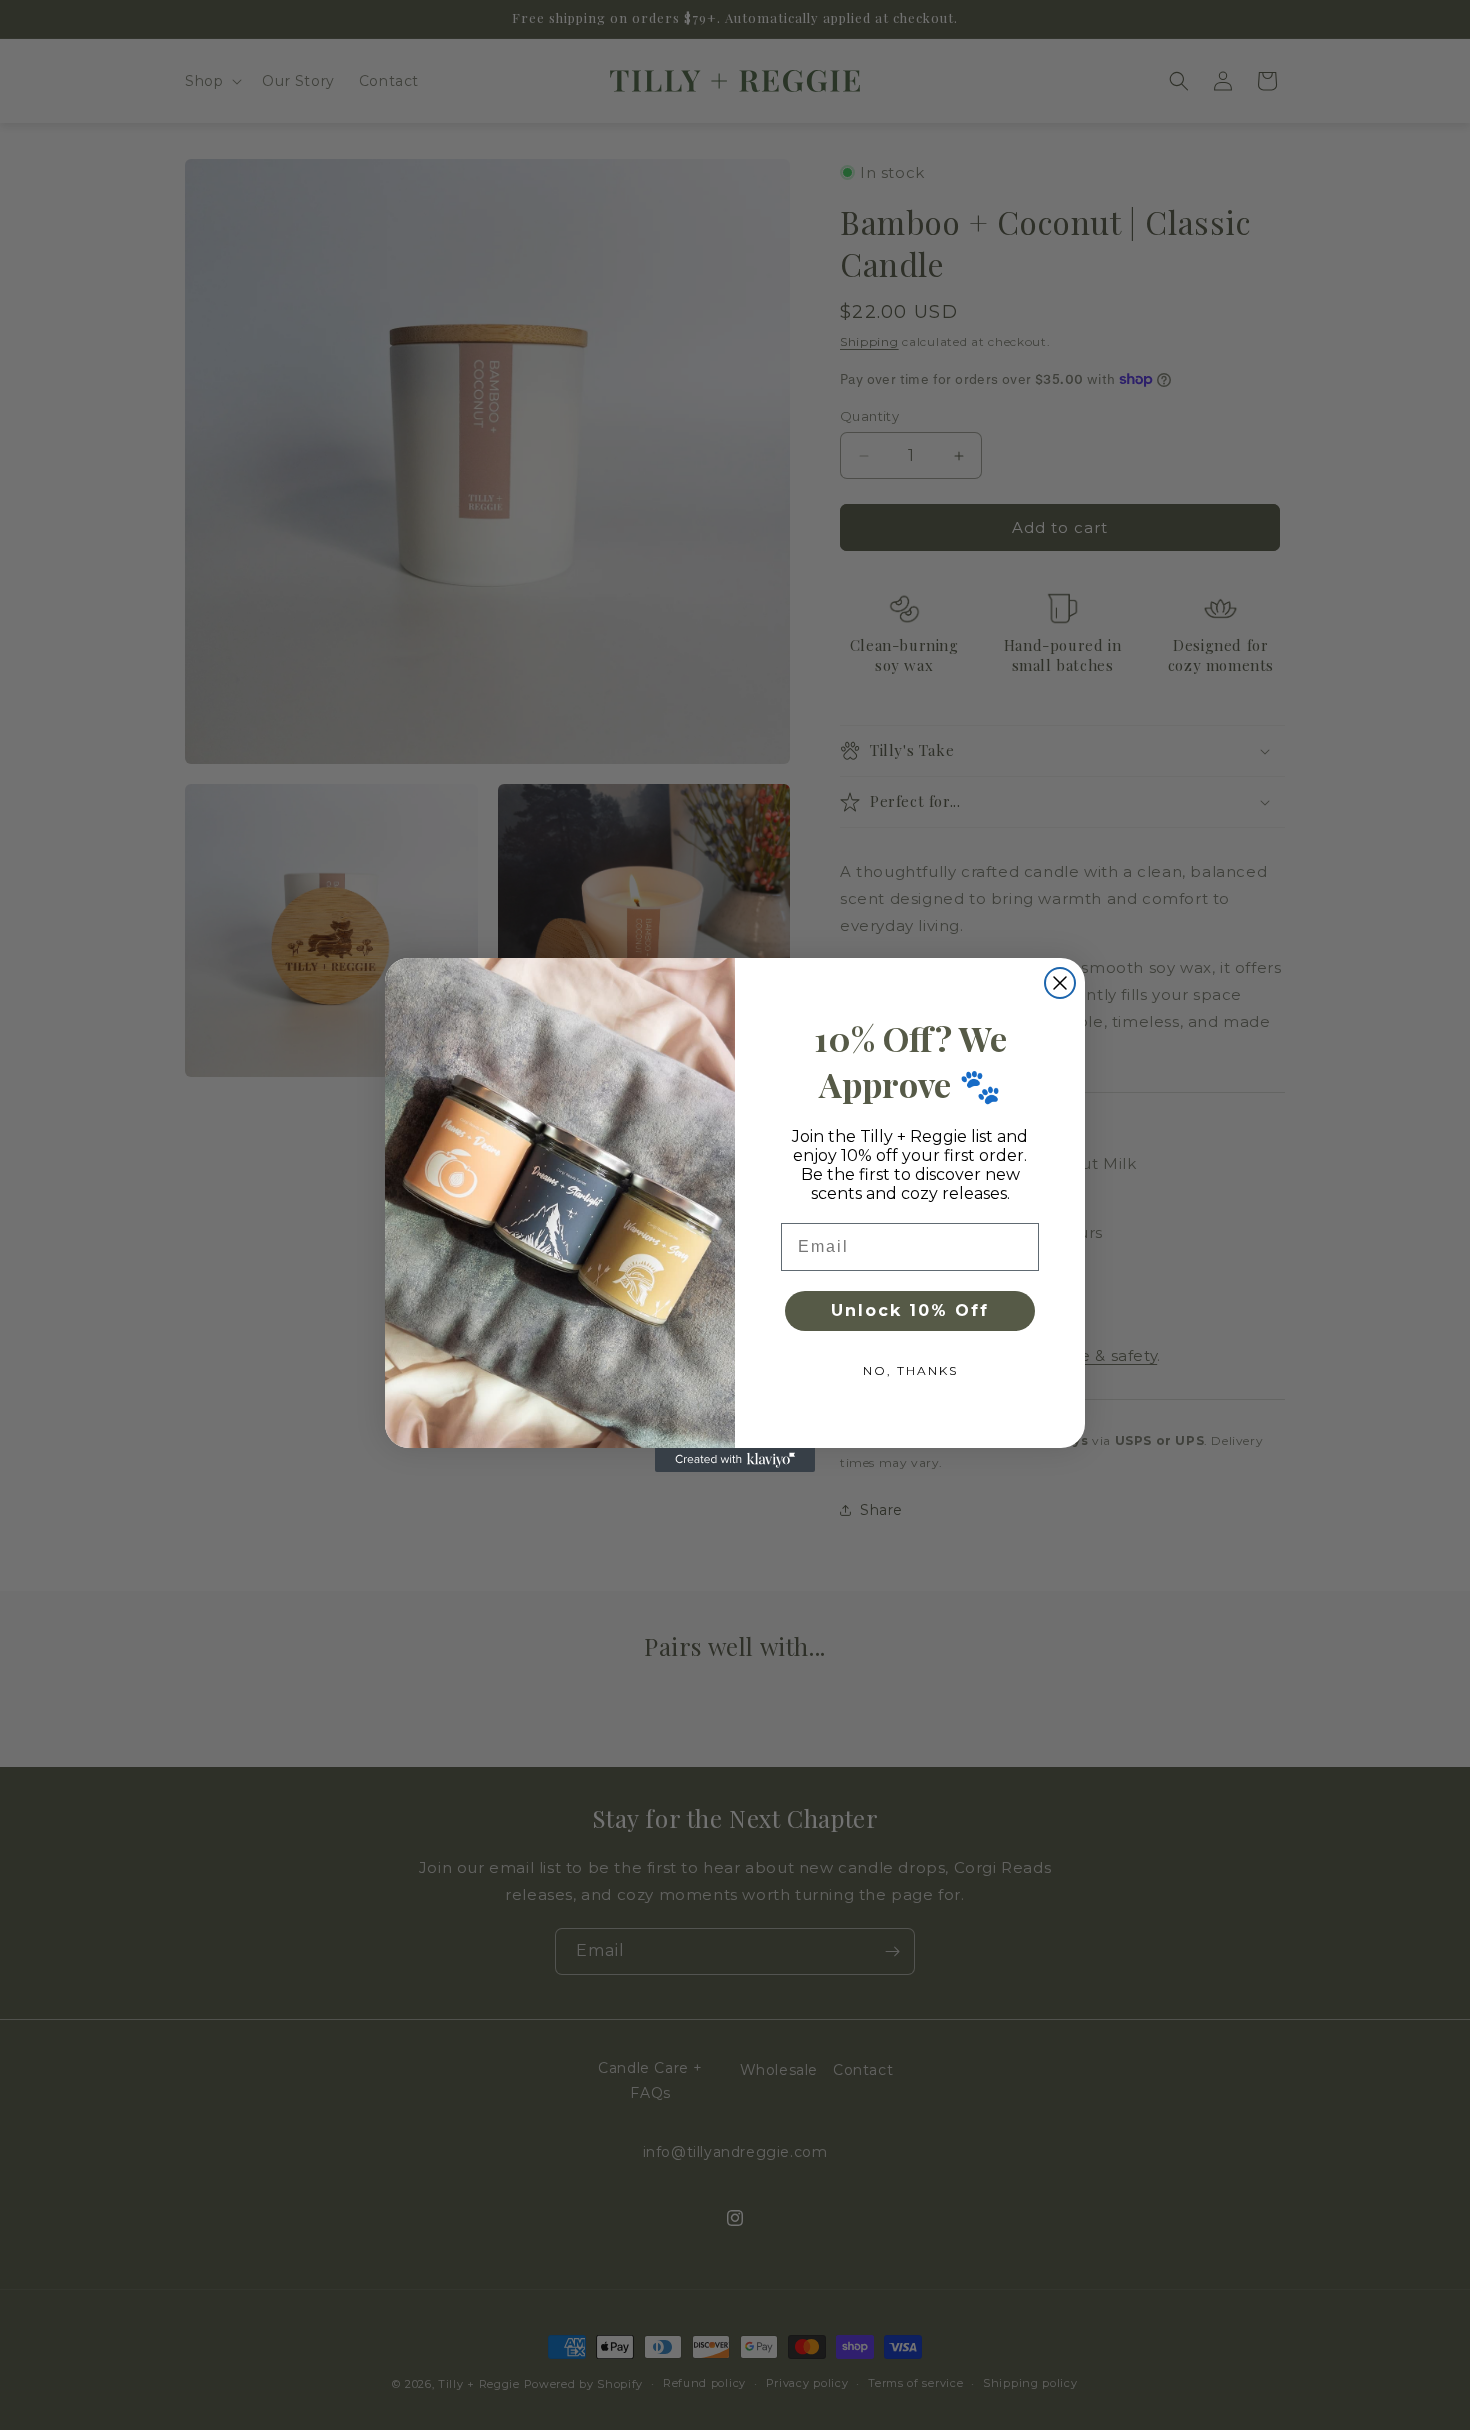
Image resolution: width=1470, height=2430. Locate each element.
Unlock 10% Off (910, 1310)
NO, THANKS (910, 1370)
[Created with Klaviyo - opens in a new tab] (735, 1460)
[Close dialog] (1060, 983)
